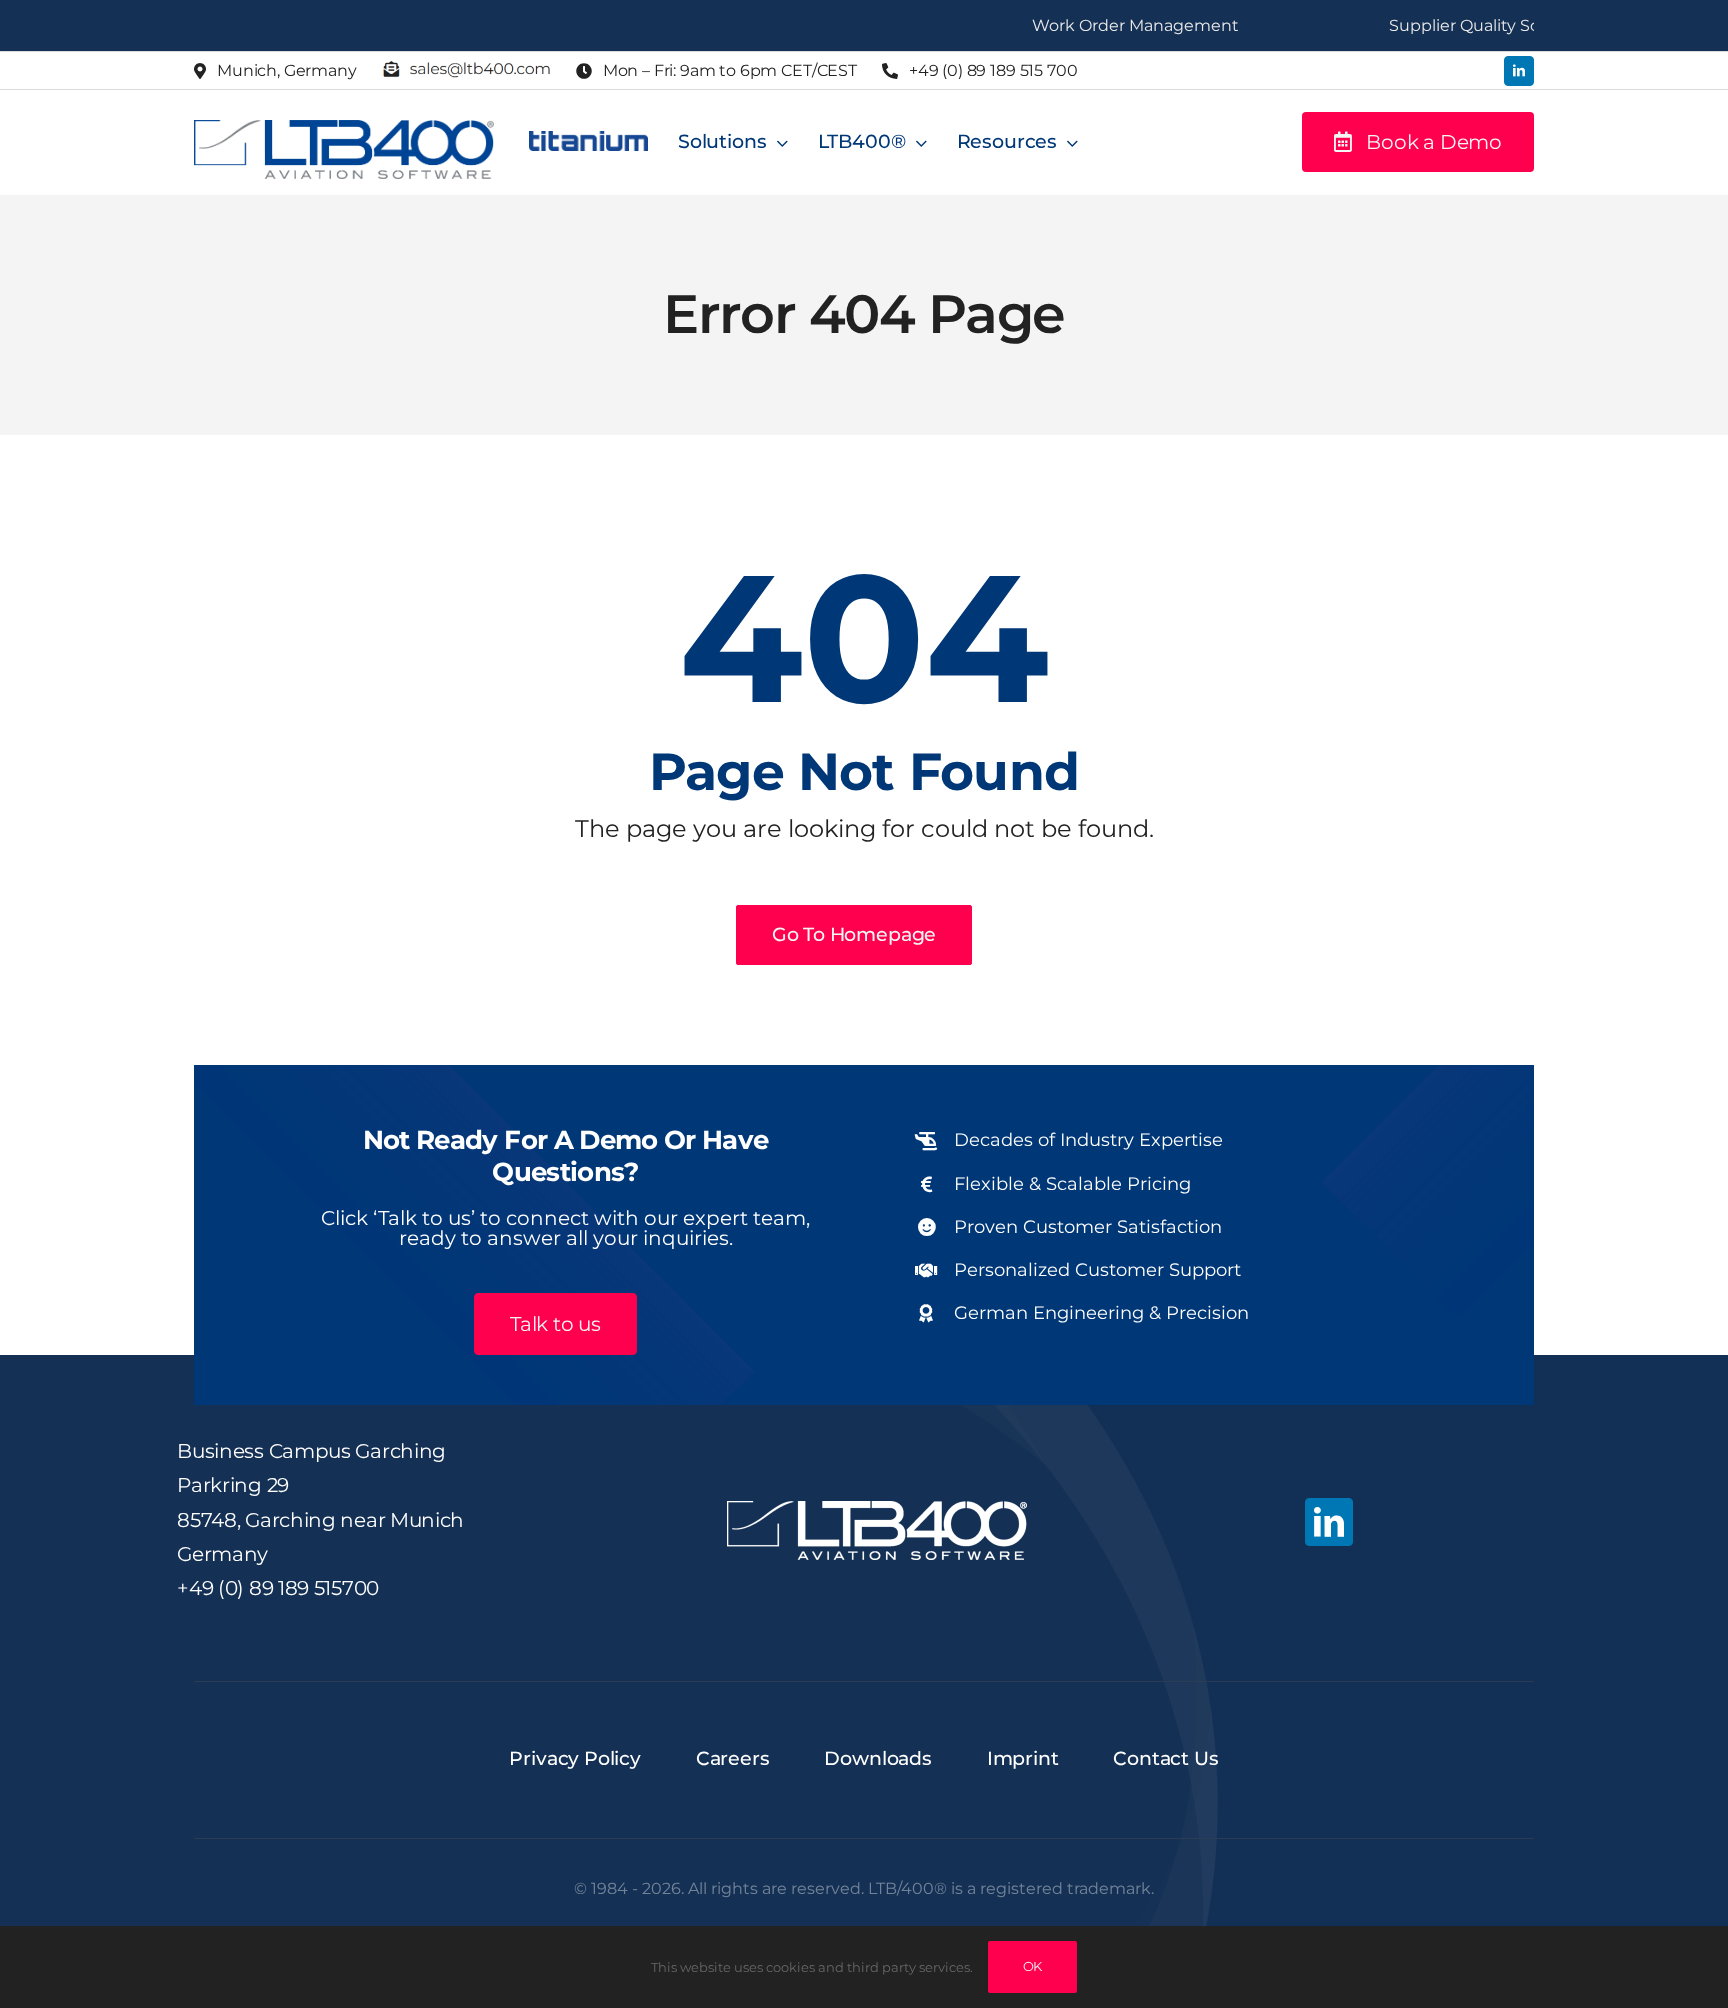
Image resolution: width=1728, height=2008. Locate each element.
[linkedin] (1519, 71)
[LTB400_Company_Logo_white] (877, 1510)
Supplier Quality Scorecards (1453, 25)
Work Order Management (1090, 25)
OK (1033, 1966)
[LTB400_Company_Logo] (344, 129)
